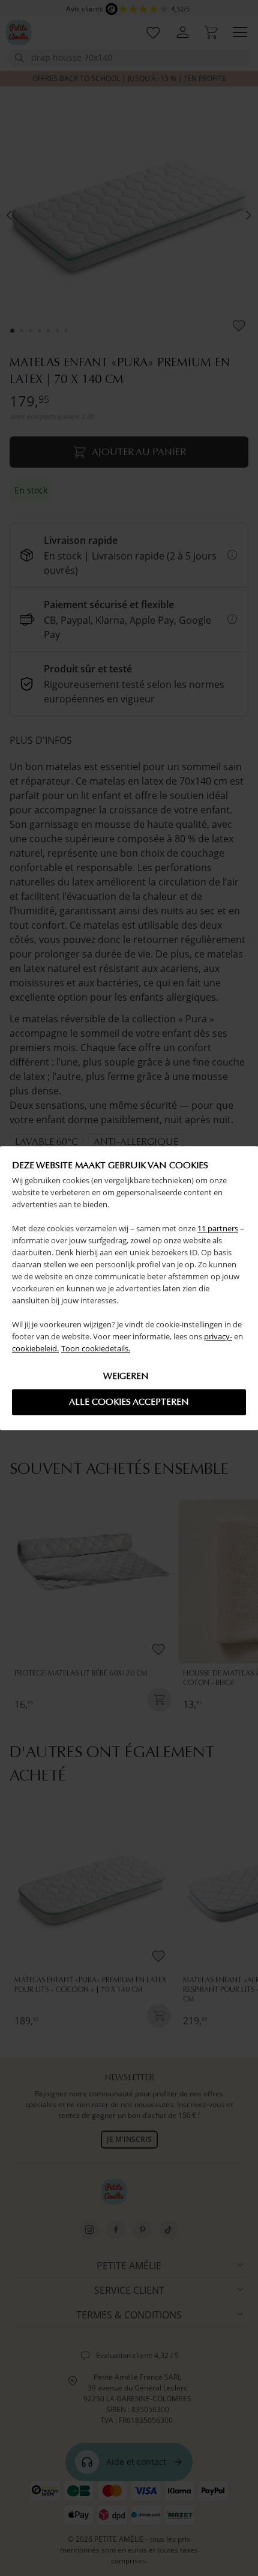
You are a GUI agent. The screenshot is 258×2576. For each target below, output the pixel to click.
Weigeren (126, 1376)
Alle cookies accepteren (129, 1402)
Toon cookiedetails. (96, 1348)
